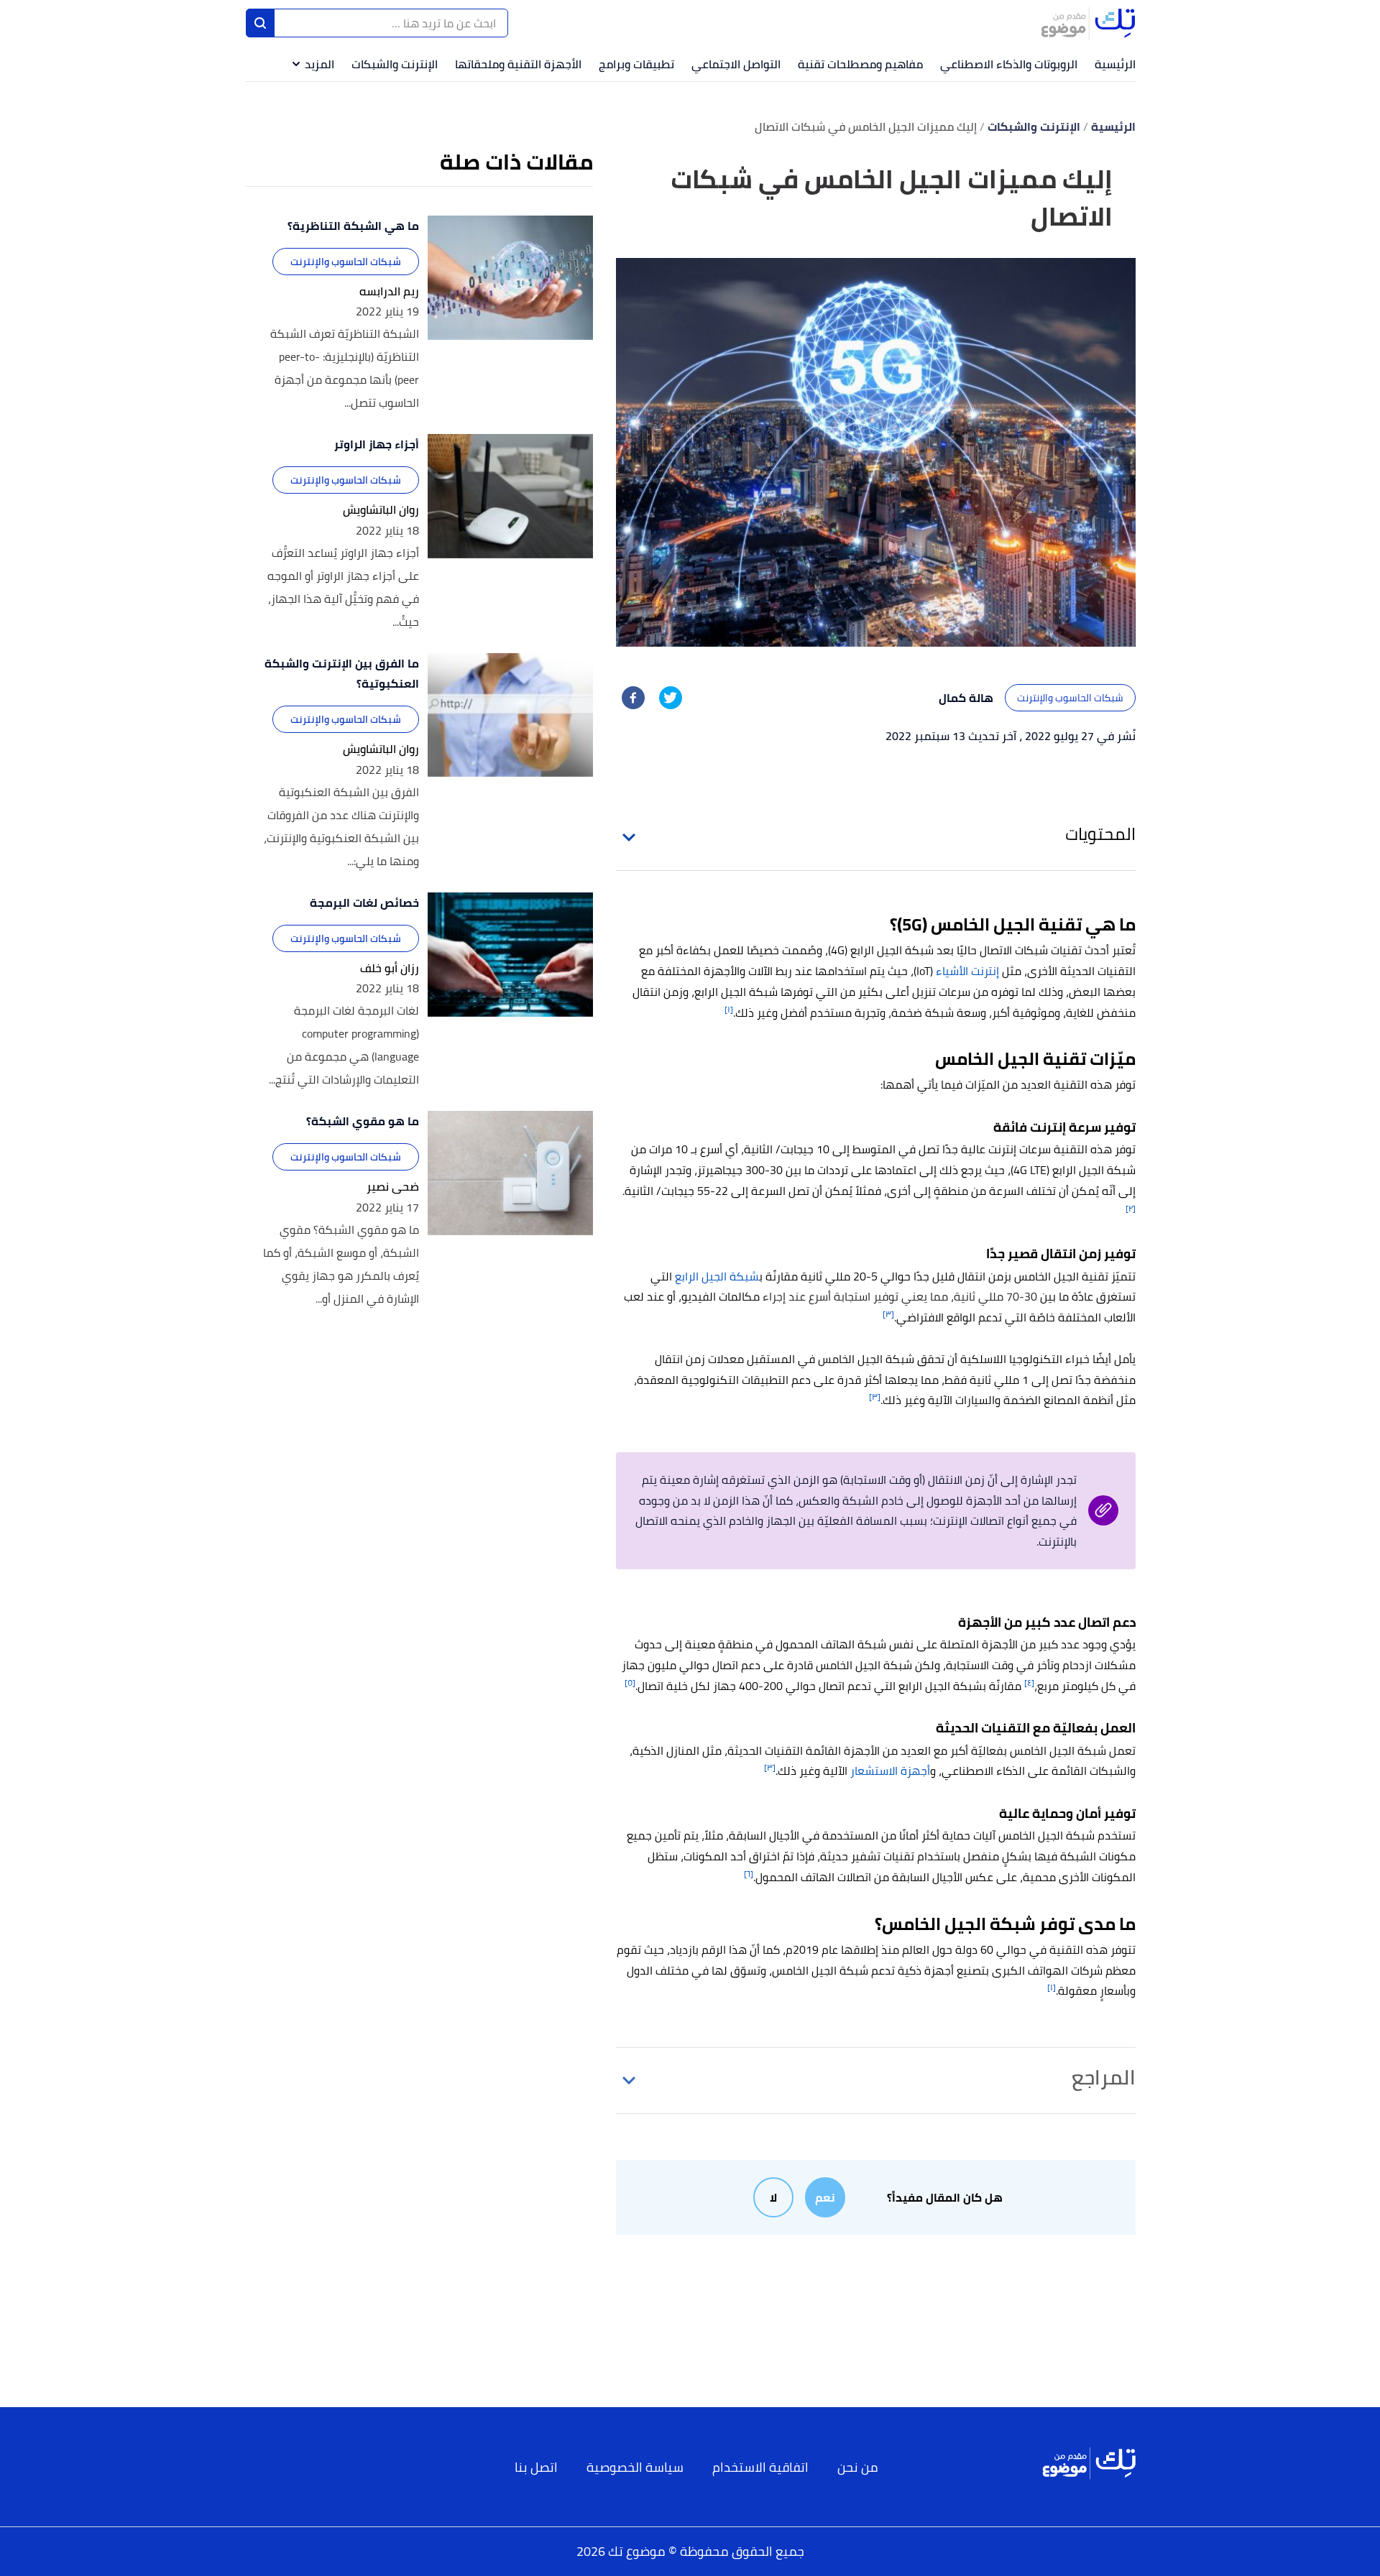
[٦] (749, 1874)
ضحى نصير (393, 1187)
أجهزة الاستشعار (890, 1771)
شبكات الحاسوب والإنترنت (1070, 698)
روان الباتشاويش (381, 510)
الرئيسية (1115, 64)
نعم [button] (825, 2197)
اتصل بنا (536, 2467)
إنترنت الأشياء (967, 971)
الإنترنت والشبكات (395, 64)
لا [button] (773, 2197)
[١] (729, 1009)
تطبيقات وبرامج (636, 64)
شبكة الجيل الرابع (717, 1276)
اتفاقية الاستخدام (760, 2467)
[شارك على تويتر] (671, 698)
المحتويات (1100, 834)
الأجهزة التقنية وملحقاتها (518, 64)
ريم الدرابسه (389, 291)
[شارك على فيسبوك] (633, 698)
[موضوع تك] (1088, 23)
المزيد (319, 64)
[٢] (1131, 1208)
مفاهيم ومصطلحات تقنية (860, 64)
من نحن (858, 2467)
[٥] (630, 1682)
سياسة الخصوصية (635, 2467)
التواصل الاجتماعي (736, 64)
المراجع (1104, 2077)
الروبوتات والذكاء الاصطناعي (1009, 64)
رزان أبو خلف (390, 968)
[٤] (1029, 1682)
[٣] (888, 1314)
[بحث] (260, 23)
